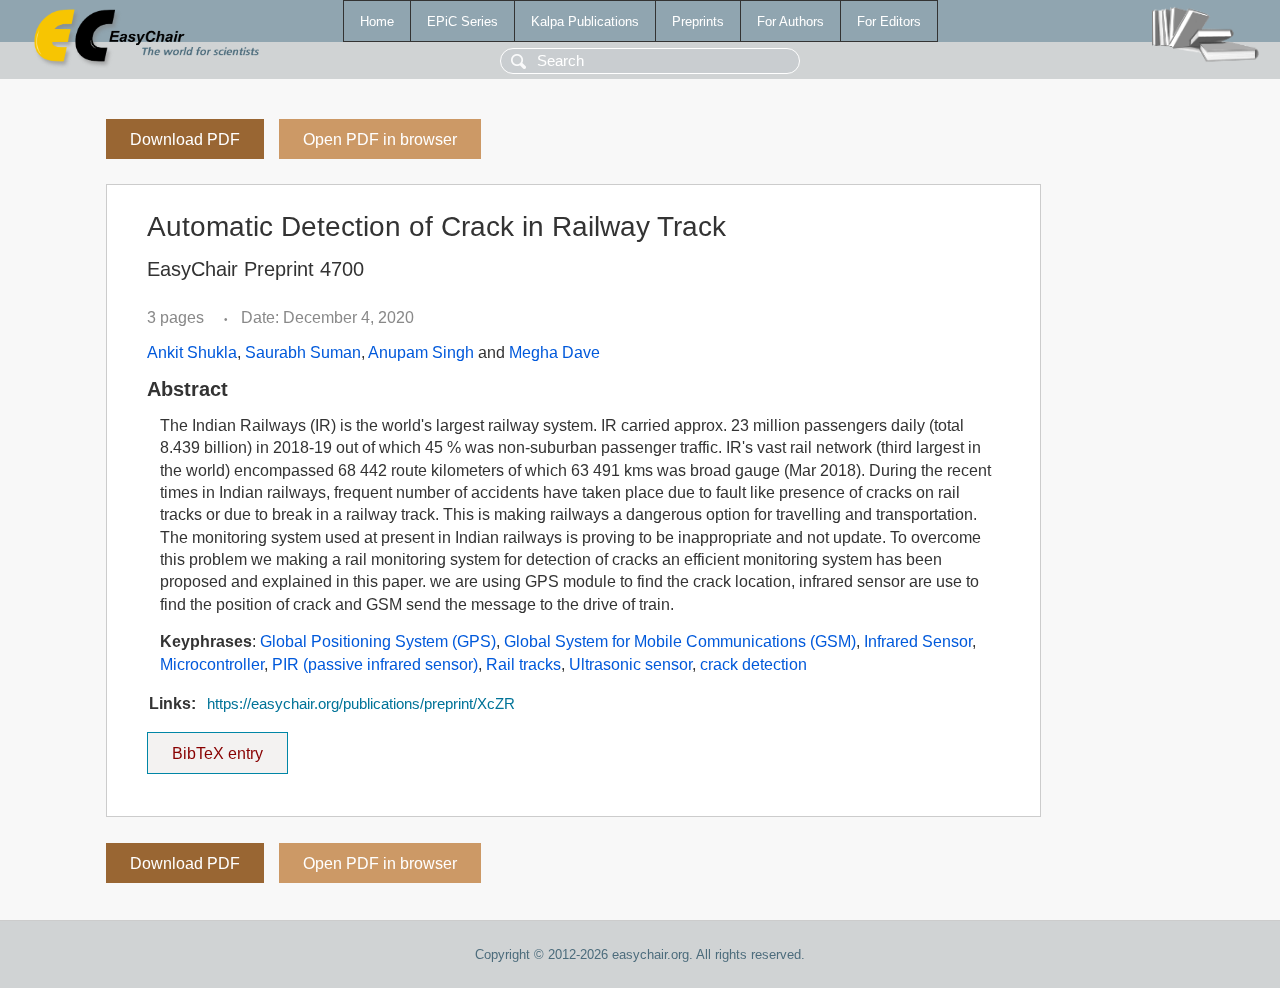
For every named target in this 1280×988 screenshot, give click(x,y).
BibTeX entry (230, 747)
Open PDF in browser (380, 139)
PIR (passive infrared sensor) (375, 664)
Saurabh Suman (303, 352)
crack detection (753, 664)
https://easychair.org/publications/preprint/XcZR (361, 704)
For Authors (790, 21)
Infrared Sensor (918, 641)
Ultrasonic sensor (630, 664)
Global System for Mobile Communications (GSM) (680, 641)
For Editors (889, 21)
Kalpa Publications (585, 21)
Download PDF (185, 139)
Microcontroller (212, 664)
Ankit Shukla (192, 352)
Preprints (698, 21)
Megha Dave (554, 352)
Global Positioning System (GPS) (378, 641)
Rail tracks (523, 664)
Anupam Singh (421, 352)
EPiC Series (462, 21)
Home (377, 21)
